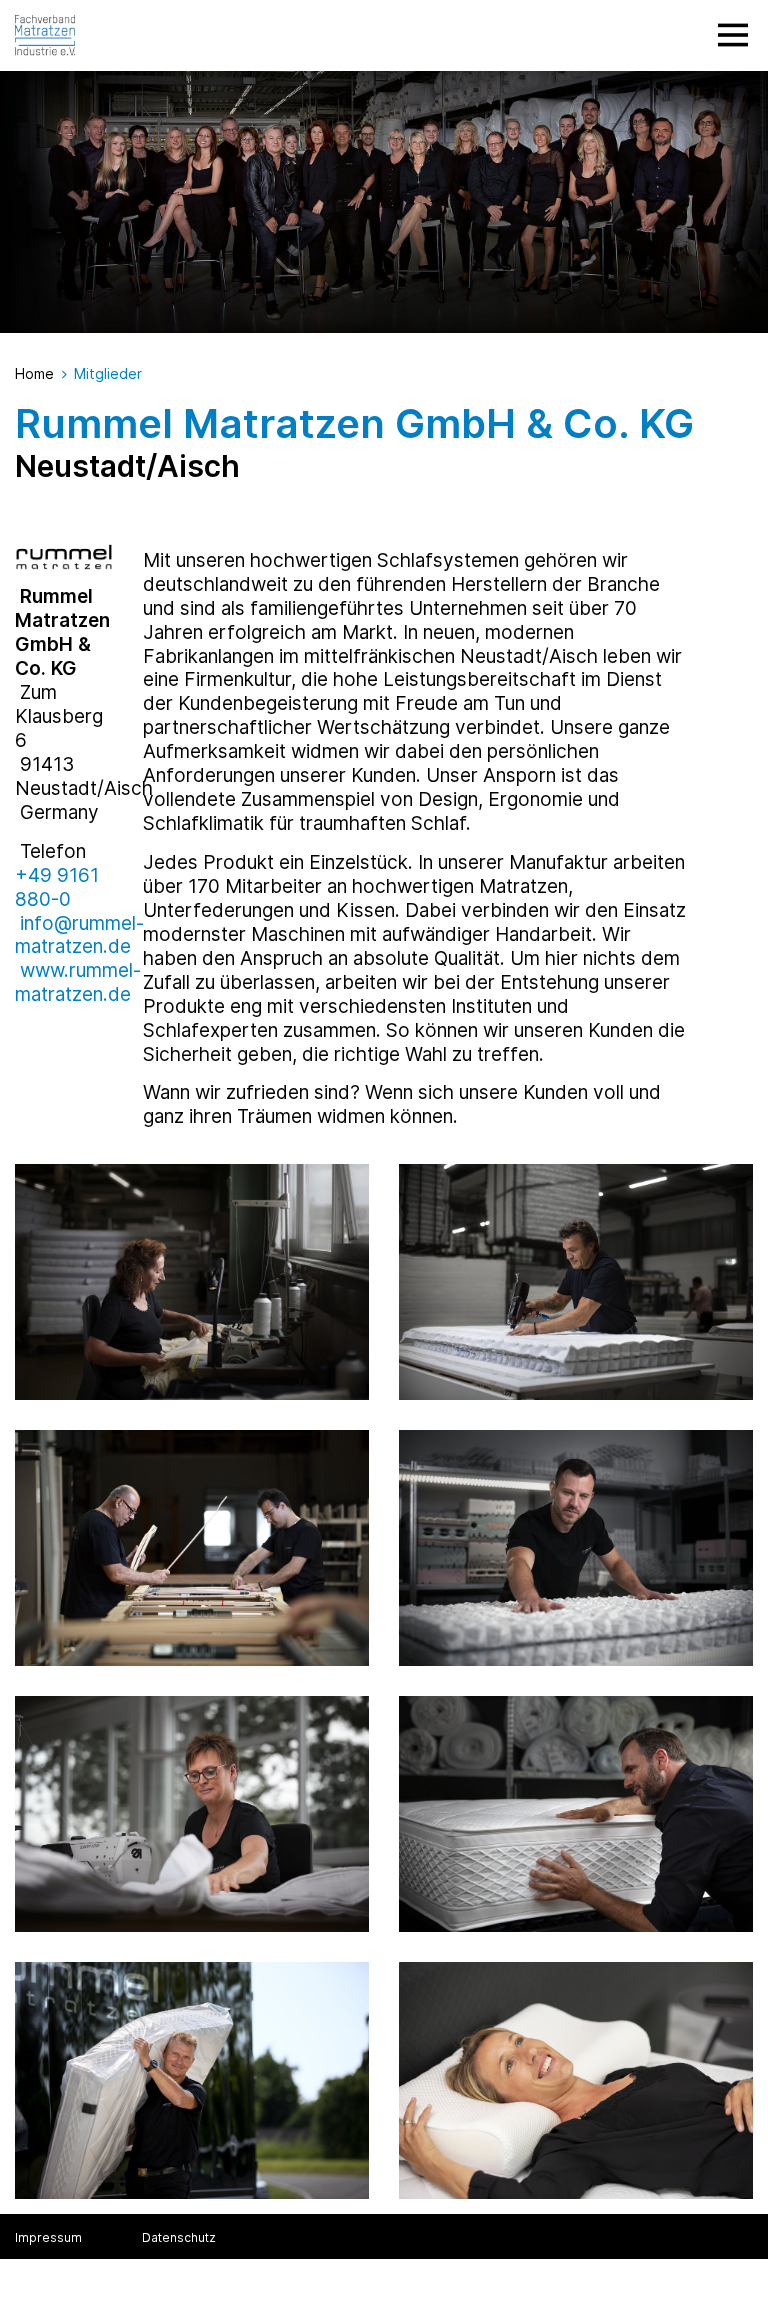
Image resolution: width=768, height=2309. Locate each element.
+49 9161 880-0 (57, 887)
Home (34, 373)
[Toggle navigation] (733, 35)
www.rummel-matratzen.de (78, 982)
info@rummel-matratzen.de (79, 935)
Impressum (48, 2237)
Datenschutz (179, 2237)
